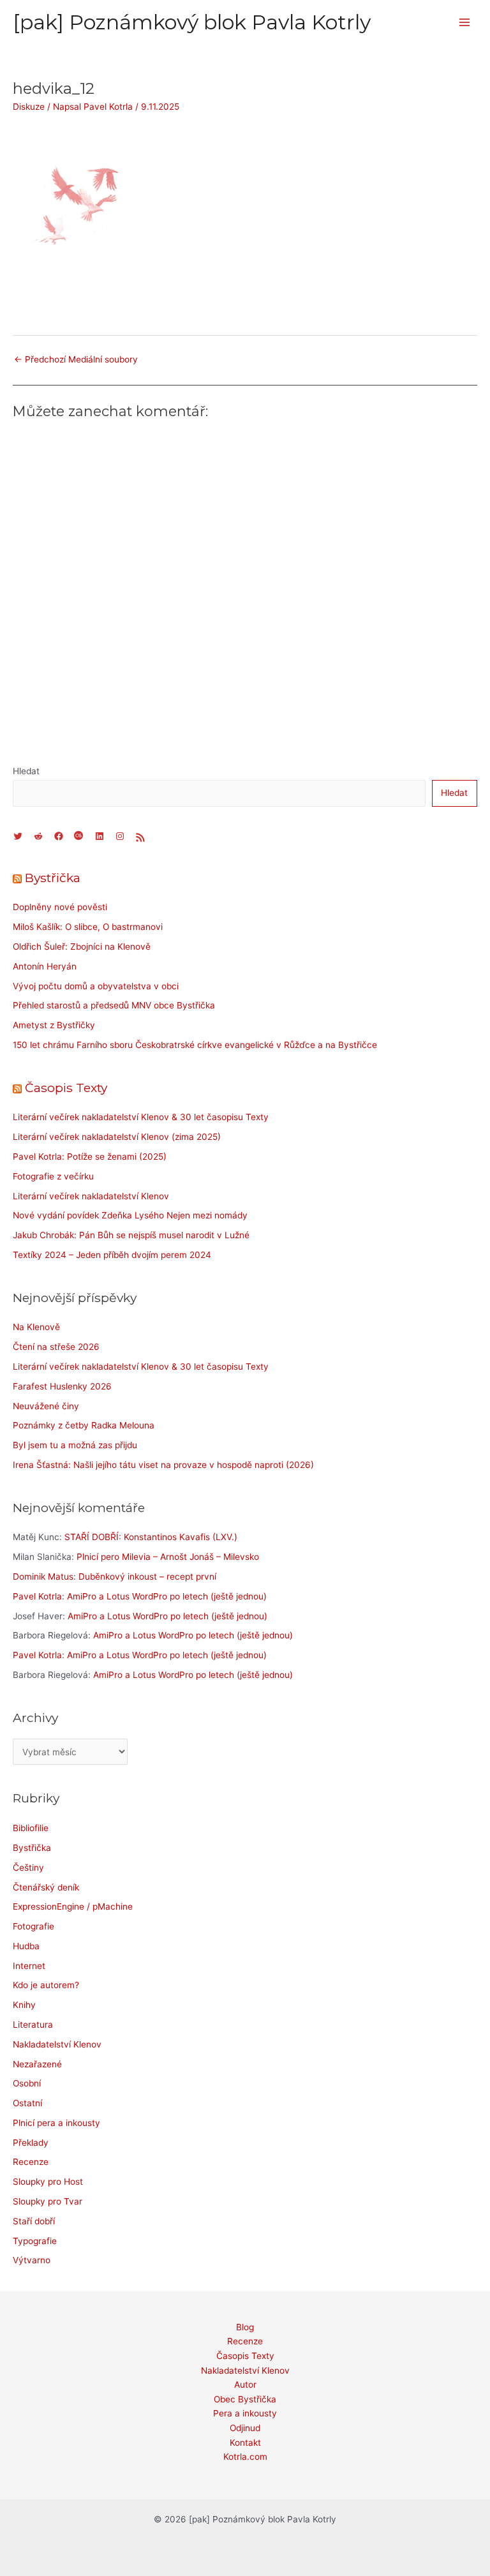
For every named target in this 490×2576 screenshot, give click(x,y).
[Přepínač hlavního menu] (465, 23)
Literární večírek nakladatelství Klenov (91, 1196)
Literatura (33, 2025)
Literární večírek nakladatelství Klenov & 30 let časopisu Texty (141, 1117)
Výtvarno (32, 2260)
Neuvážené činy (46, 1406)
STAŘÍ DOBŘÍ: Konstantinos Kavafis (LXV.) (151, 1537)
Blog (245, 2327)
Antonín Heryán (45, 966)
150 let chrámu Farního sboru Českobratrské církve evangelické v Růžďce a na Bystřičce (195, 1045)
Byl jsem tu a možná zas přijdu (75, 1445)
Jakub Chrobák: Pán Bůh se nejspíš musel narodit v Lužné (131, 1235)
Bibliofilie (31, 1828)
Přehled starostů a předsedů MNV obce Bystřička (114, 1005)
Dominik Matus (43, 1576)
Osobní (27, 2083)
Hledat (26, 771)
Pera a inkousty (245, 2413)
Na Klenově (36, 1327)
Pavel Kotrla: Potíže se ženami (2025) (90, 1157)
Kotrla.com (245, 2457)
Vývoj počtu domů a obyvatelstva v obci (96, 986)
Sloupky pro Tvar (48, 2201)
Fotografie (33, 1926)
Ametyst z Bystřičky (54, 1025)
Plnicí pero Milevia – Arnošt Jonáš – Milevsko (168, 1557)
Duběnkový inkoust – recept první (147, 1576)
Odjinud (245, 2428)
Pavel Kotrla (37, 1596)
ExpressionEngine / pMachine (73, 1906)
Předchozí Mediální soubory (76, 359)
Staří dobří (34, 2221)
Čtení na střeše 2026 (56, 1347)
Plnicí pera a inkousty (56, 2123)
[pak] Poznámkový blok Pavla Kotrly (192, 22)
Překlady (31, 2143)
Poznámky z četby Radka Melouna (84, 1425)
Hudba (26, 1946)
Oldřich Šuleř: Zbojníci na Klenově (82, 947)
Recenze (31, 2162)
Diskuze (29, 107)
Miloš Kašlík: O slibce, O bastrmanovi (88, 927)
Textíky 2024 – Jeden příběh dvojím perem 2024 (112, 1255)
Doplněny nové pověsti (60, 907)
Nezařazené (37, 2064)
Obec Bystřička (245, 2399)
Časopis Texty (66, 1088)
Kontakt (245, 2443)
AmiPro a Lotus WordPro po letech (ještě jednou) (167, 1596)
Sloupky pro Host (48, 2182)
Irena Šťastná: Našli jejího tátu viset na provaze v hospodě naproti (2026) (163, 1465)
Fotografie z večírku (53, 1176)
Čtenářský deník (46, 1887)
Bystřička (53, 878)
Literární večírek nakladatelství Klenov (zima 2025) (117, 1137)
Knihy (24, 2005)
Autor (245, 2385)
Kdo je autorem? (46, 1985)
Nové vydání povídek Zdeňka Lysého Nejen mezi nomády (130, 1215)
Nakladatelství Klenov (57, 2044)
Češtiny (28, 1868)
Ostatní (27, 2103)
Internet (29, 1966)
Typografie (35, 2241)
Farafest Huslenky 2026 (62, 1386)
